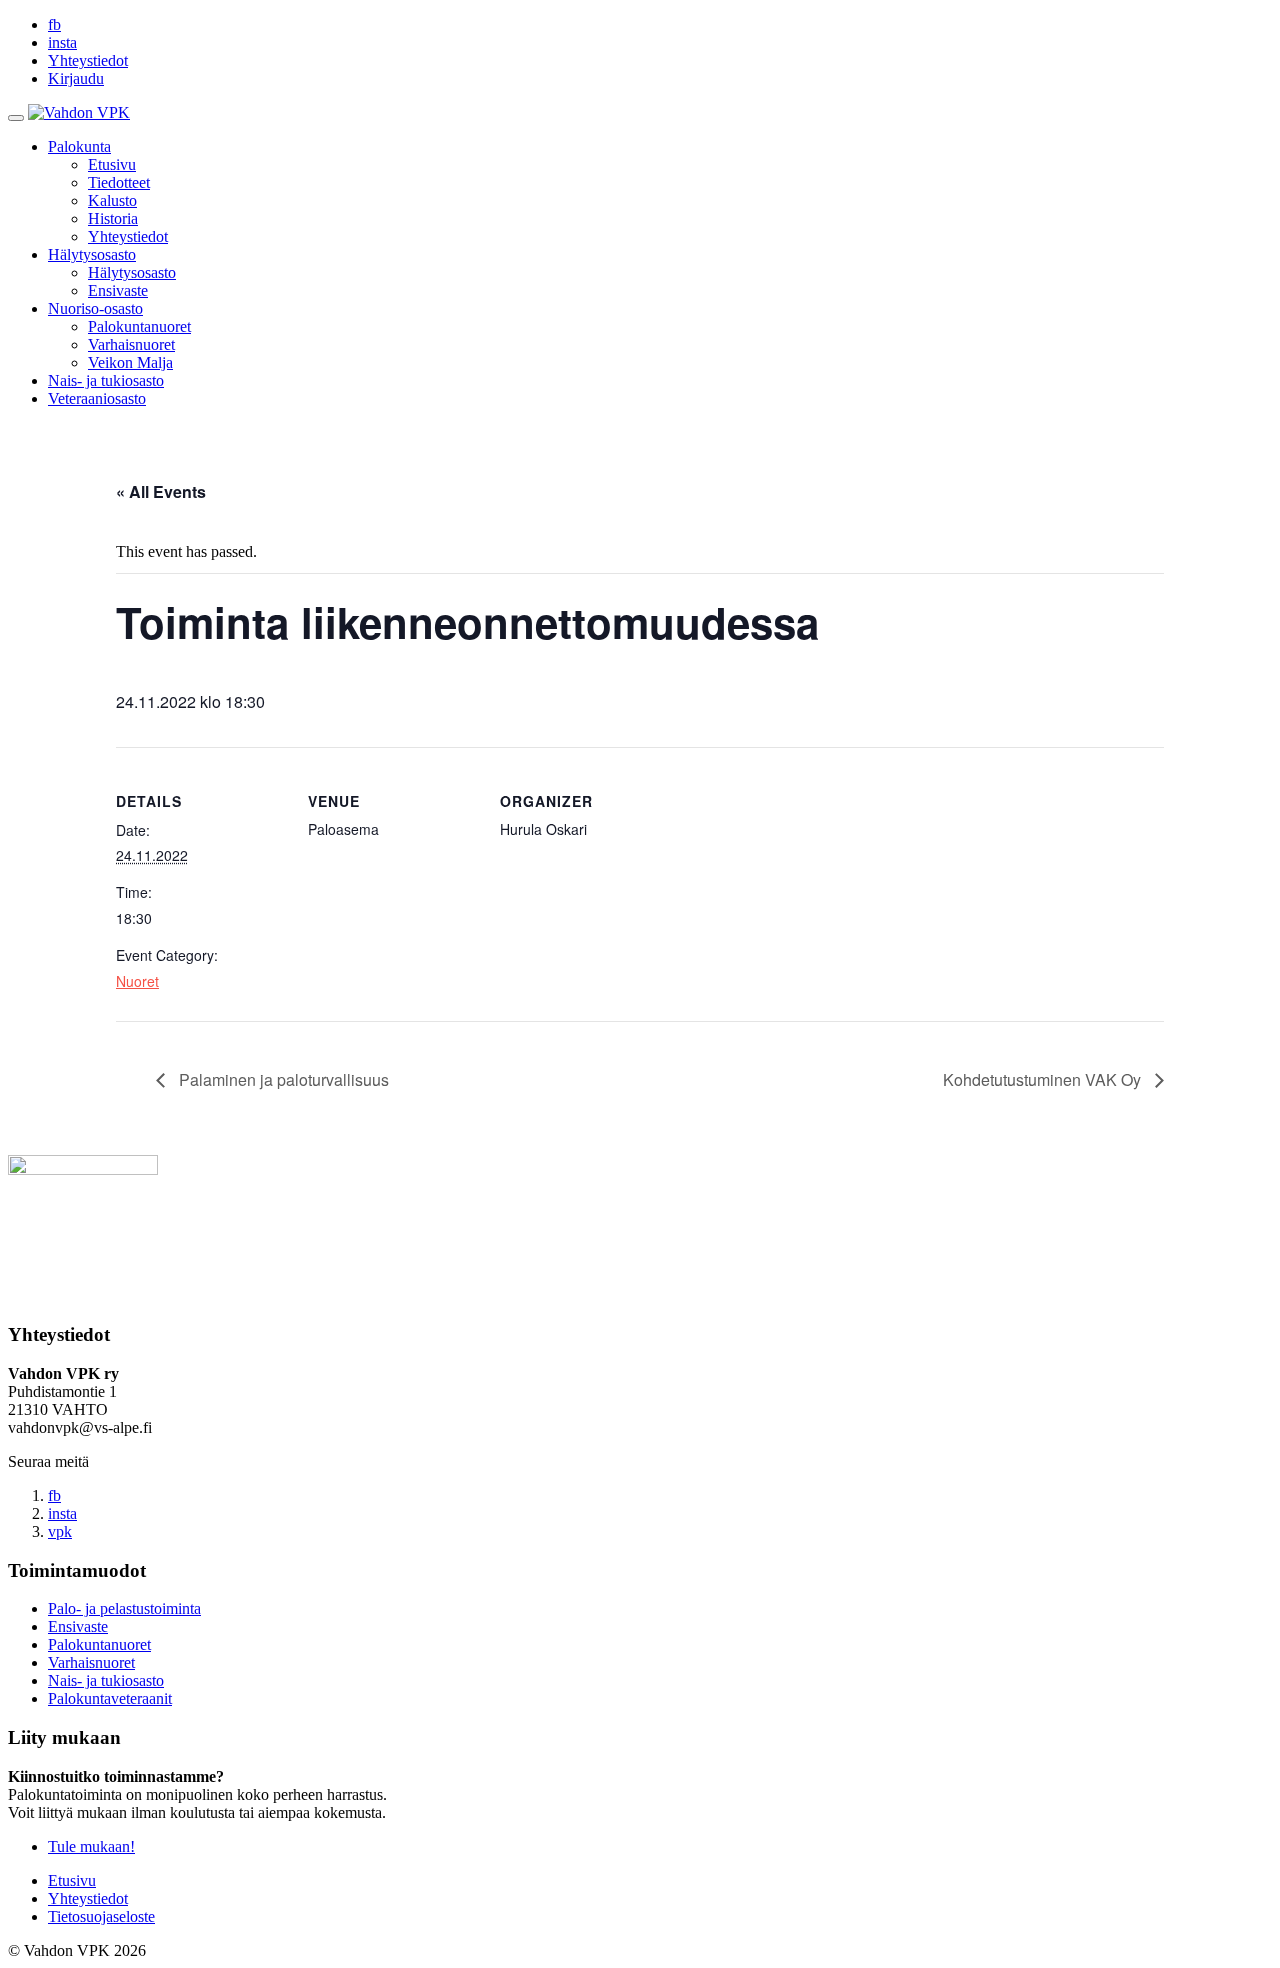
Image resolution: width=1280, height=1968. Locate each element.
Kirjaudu (76, 78)
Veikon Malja (130, 362)
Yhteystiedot (88, 60)
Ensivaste (118, 290)
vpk (60, 1531)
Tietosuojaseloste (101, 1916)
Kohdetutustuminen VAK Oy (1044, 1079)
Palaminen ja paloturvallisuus (282, 1079)
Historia (113, 218)
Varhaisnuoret (131, 344)
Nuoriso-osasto (95, 308)
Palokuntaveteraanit (110, 1698)
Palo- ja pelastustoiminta (124, 1608)
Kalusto (112, 200)
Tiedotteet (119, 182)
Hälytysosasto (92, 254)
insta (62, 42)
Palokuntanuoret (139, 326)
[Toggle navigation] (16, 118)
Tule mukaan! (91, 1846)
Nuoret (137, 981)
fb (54, 24)
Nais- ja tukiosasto (106, 380)
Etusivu (112, 164)
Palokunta (79, 146)
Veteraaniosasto (97, 398)
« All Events (161, 491)
